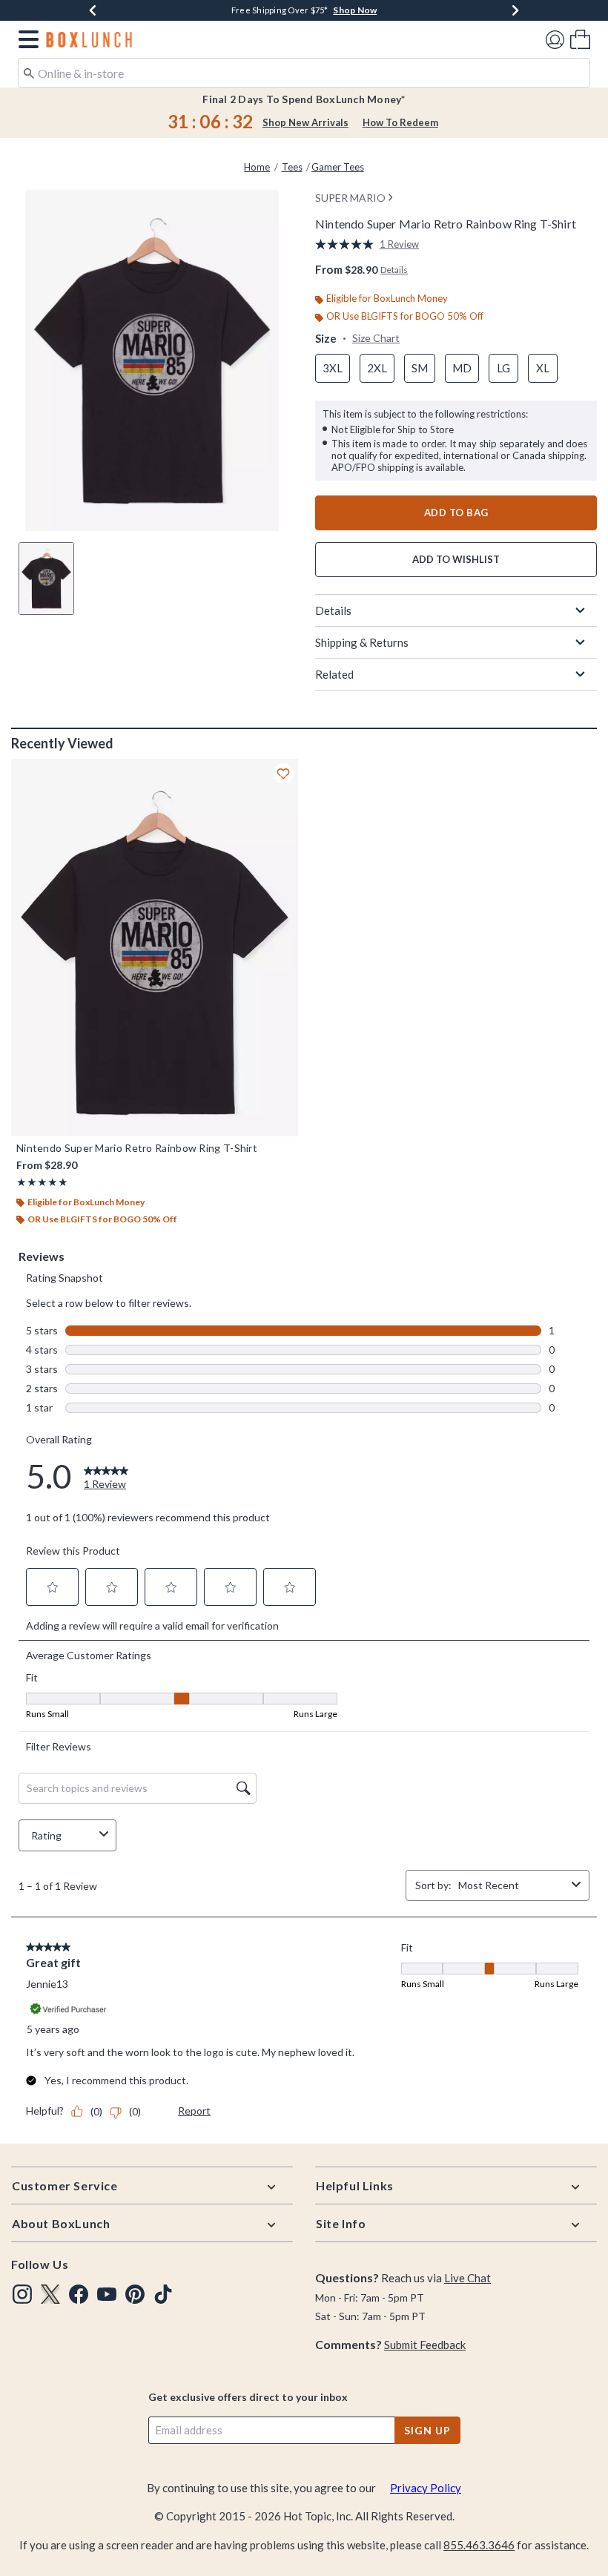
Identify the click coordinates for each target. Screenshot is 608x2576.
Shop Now (355, 10)
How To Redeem (400, 122)
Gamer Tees (338, 167)
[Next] (515, 10)
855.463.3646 (479, 2545)
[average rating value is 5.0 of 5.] (347, 244)
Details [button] (394, 270)
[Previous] (93, 10)
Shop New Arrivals (305, 122)
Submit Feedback (425, 2345)
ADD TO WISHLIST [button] (456, 559)
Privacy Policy (426, 2488)
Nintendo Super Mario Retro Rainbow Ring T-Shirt (137, 1148)
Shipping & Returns (362, 642)
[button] (26, 39)
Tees (292, 167)
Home (257, 167)
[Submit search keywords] (29, 72)
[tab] (46, 579)
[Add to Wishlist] (283, 774)
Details (333, 610)
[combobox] (304, 73)
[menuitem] (580, 39)
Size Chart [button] (376, 338)
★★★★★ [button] (42, 1182)
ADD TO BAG (456, 513)
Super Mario (350, 198)
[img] (22, 2294)
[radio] (333, 368)
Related (334, 674)
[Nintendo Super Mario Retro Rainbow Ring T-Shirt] (155, 948)
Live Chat (467, 2278)
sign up (427, 2430)
